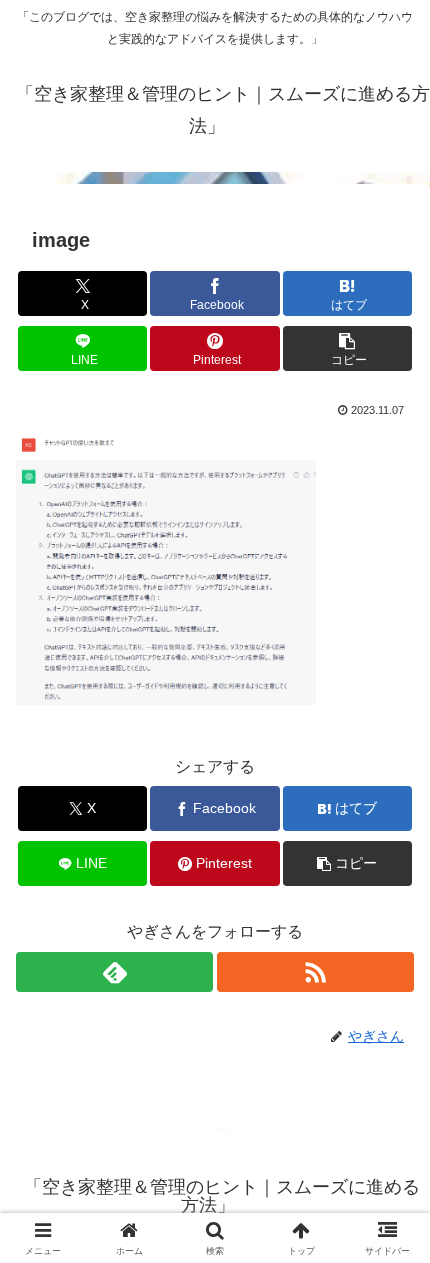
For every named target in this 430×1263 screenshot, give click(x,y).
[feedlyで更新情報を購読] (114, 972)
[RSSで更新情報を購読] (315, 972)
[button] (347, 348)
